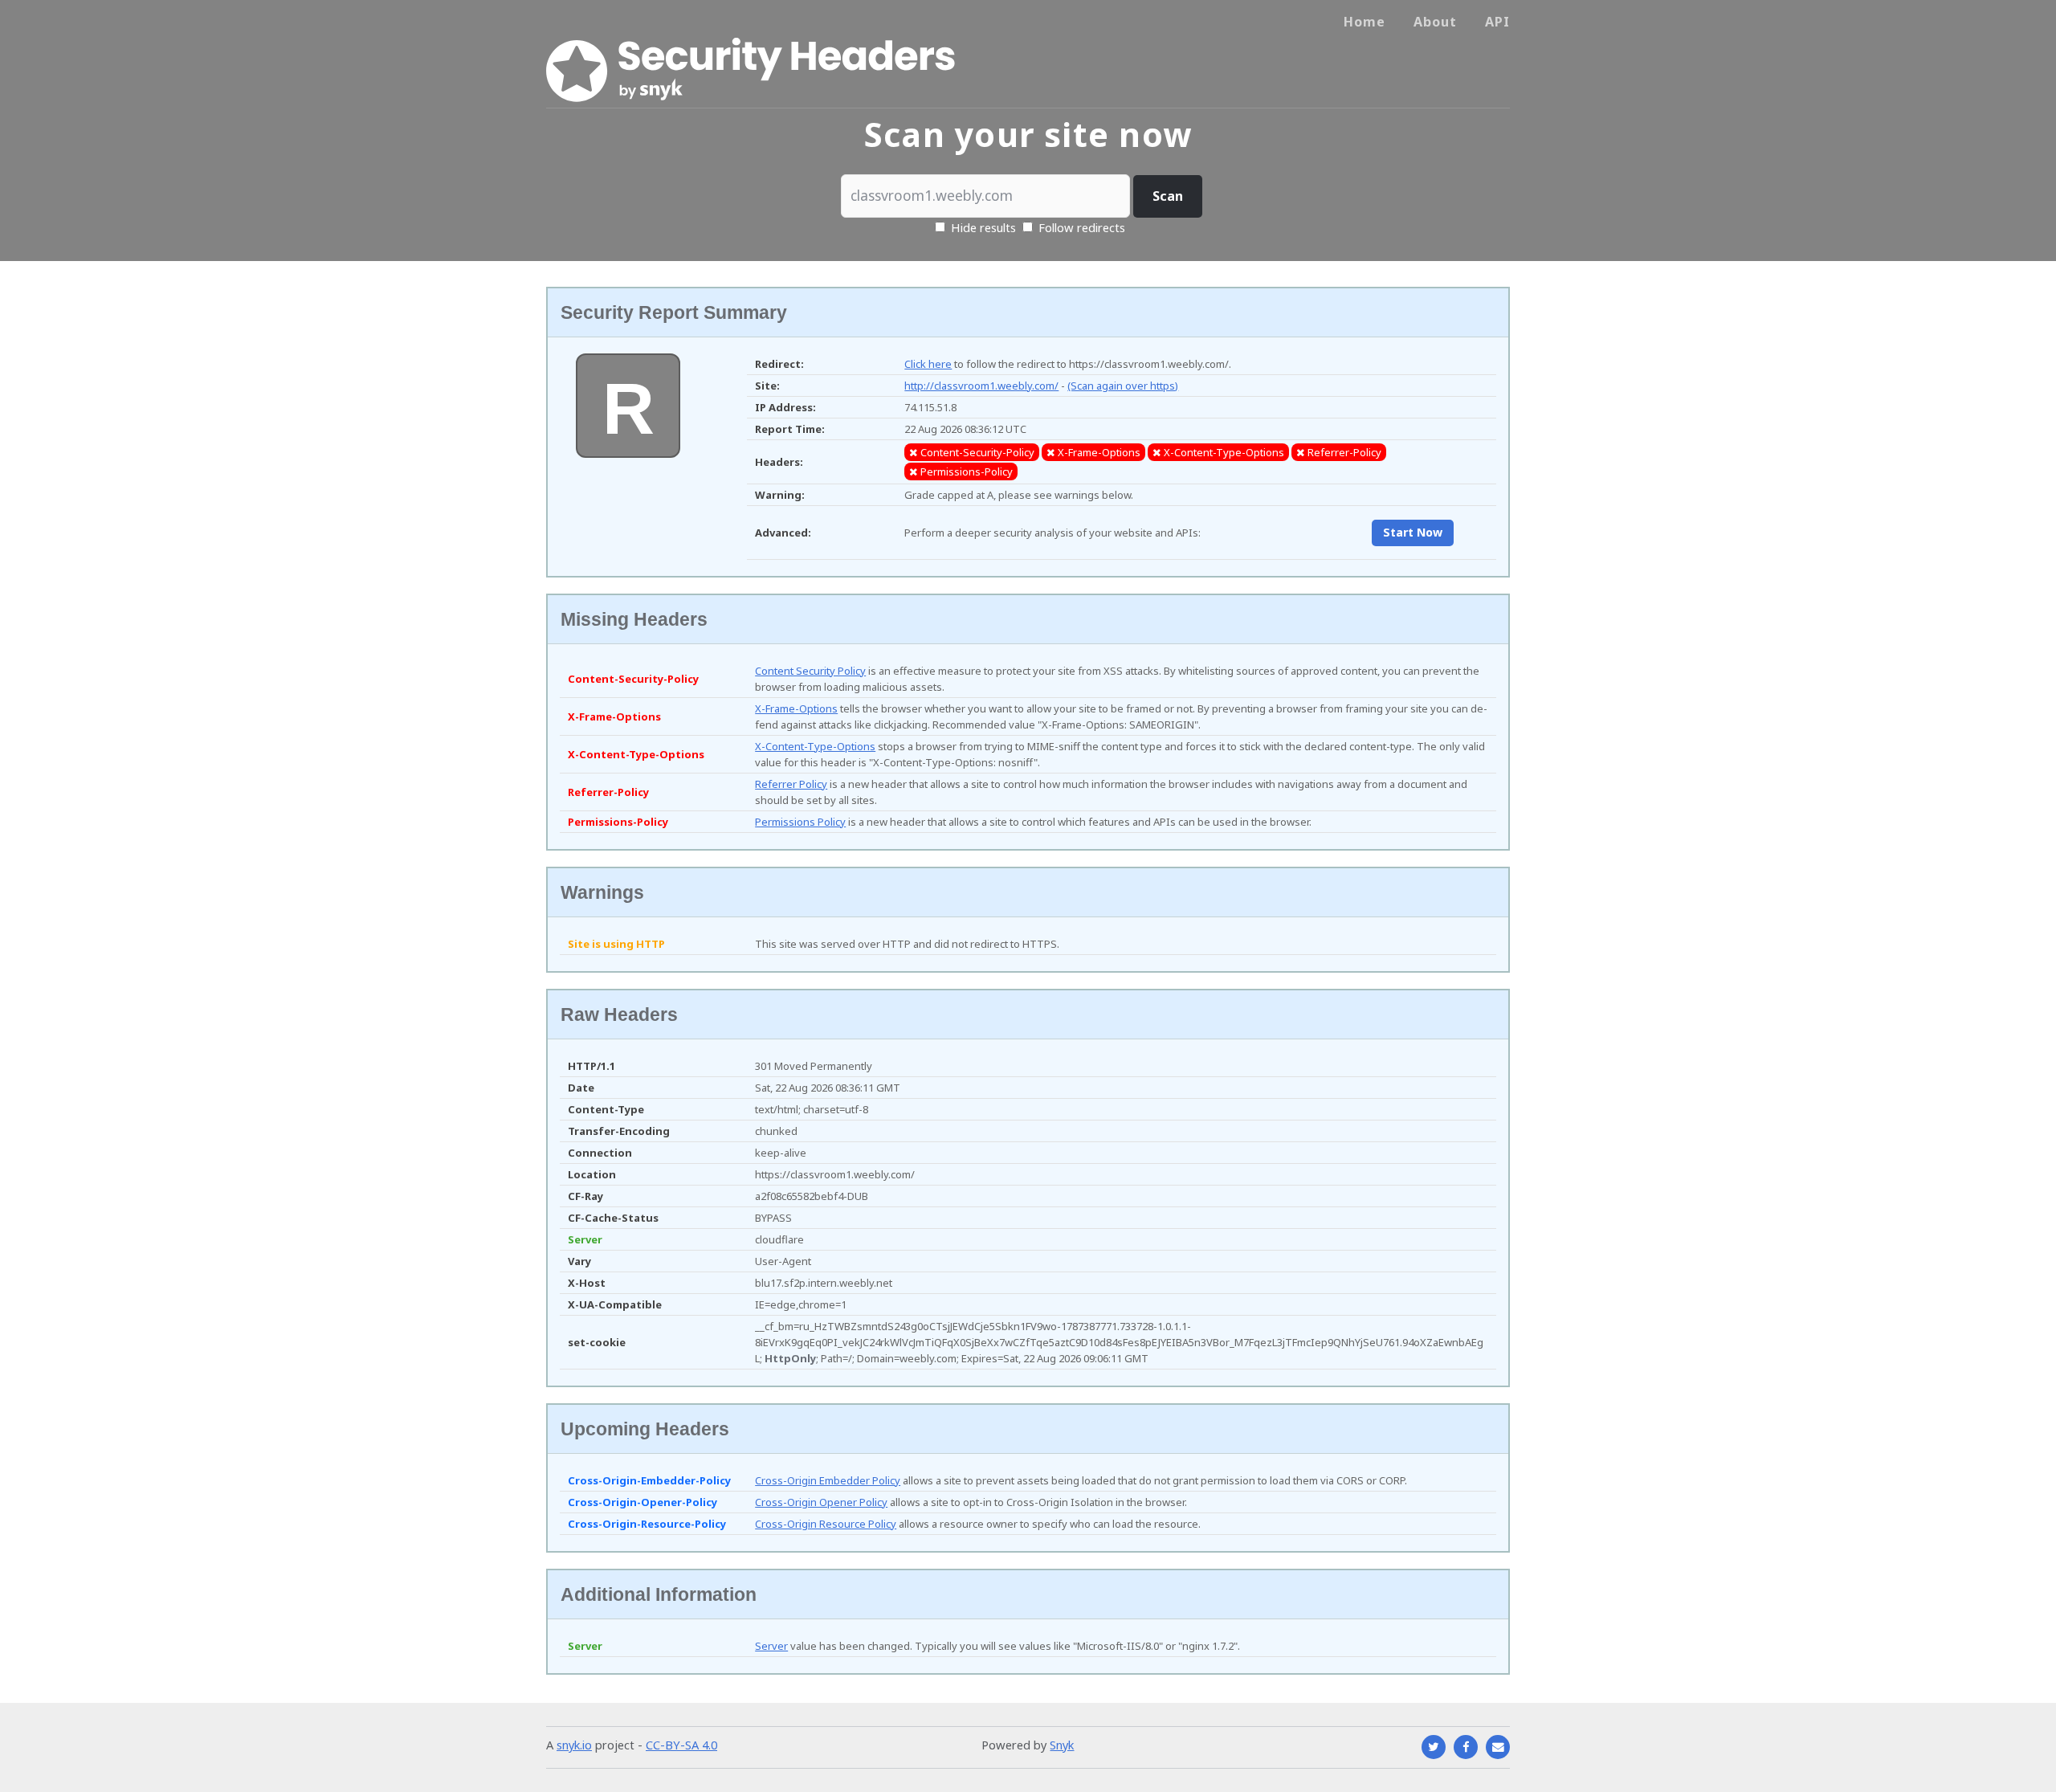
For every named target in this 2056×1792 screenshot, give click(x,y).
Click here (928, 364)
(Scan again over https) (1123, 386)
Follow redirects (1082, 227)
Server (771, 1646)
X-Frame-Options (796, 708)
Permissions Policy (800, 822)
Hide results (982, 227)
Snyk (1062, 1745)
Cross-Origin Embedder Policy (828, 1480)
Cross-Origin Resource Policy (826, 1524)
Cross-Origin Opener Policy (821, 1502)
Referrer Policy (791, 784)
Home (1365, 22)
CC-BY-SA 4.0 (681, 1745)
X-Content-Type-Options (815, 746)
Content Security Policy (810, 671)
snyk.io (574, 1745)
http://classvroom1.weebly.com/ (981, 386)
